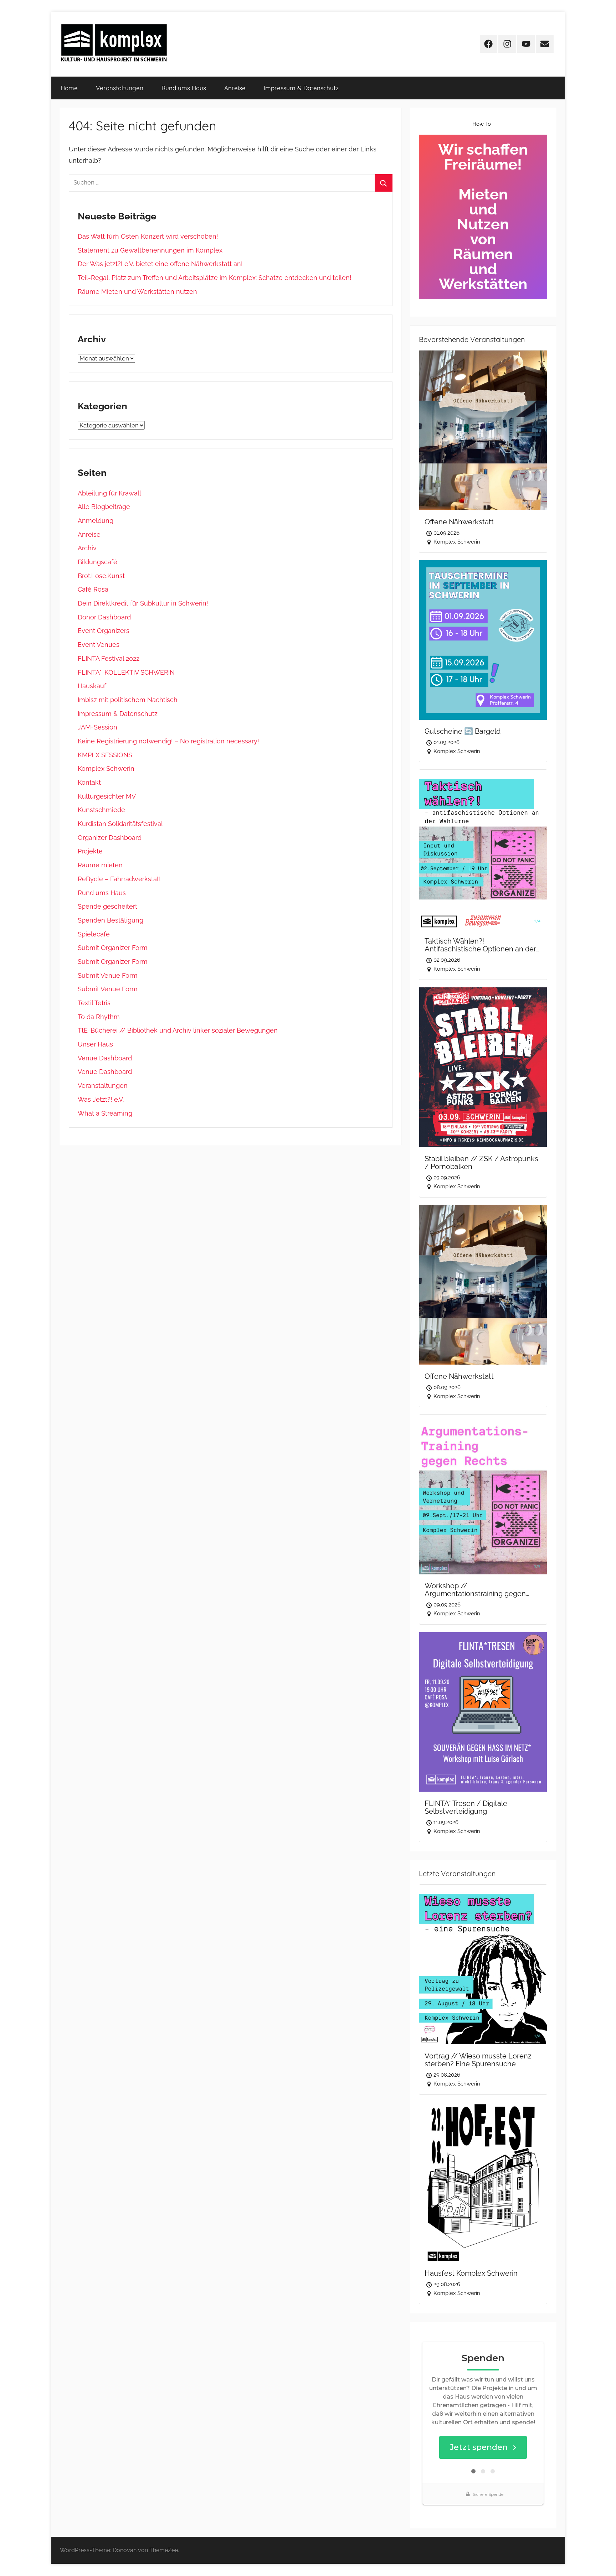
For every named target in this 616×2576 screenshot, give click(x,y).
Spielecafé (94, 934)
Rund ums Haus (184, 88)
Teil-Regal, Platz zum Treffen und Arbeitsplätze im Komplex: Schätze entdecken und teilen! (215, 278)
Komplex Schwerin (106, 768)
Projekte (90, 851)
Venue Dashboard (105, 1058)
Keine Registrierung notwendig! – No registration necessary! (168, 741)
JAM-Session (97, 727)
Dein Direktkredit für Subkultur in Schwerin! (143, 603)
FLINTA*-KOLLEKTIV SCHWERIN (126, 672)
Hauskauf (92, 686)
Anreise (235, 88)
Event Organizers (104, 631)
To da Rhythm (99, 1017)
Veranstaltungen (120, 88)
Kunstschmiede (101, 810)
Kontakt (89, 782)
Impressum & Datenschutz (301, 88)
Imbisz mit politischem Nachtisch (128, 700)
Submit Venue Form (108, 975)
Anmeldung (96, 521)
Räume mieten (100, 865)
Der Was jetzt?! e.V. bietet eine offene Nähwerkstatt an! (160, 264)
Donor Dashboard (104, 617)
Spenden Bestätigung (111, 920)
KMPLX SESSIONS (105, 755)
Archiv (87, 548)
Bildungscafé (97, 562)
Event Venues (99, 645)
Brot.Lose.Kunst (101, 576)
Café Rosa (93, 589)
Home (69, 88)
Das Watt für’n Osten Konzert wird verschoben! (148, 236)
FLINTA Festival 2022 (109, 658)
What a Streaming (105, 1113)
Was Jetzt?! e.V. (101, 1099)
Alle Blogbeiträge (104, 507)
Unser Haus (95, 1044)
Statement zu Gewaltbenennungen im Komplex (150, 250)
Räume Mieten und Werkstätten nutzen (137, 292)
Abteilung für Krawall (109, 493)
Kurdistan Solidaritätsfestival (120, 824)
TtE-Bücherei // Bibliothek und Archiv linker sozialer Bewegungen (178, 1030)
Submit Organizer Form (113, 948)
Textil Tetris (94, 1003)
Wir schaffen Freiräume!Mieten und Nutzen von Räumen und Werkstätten (483, 217)
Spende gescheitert (107, 906)
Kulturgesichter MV (107, 796)
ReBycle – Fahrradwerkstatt (119, 879)
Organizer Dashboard (110, 838)
